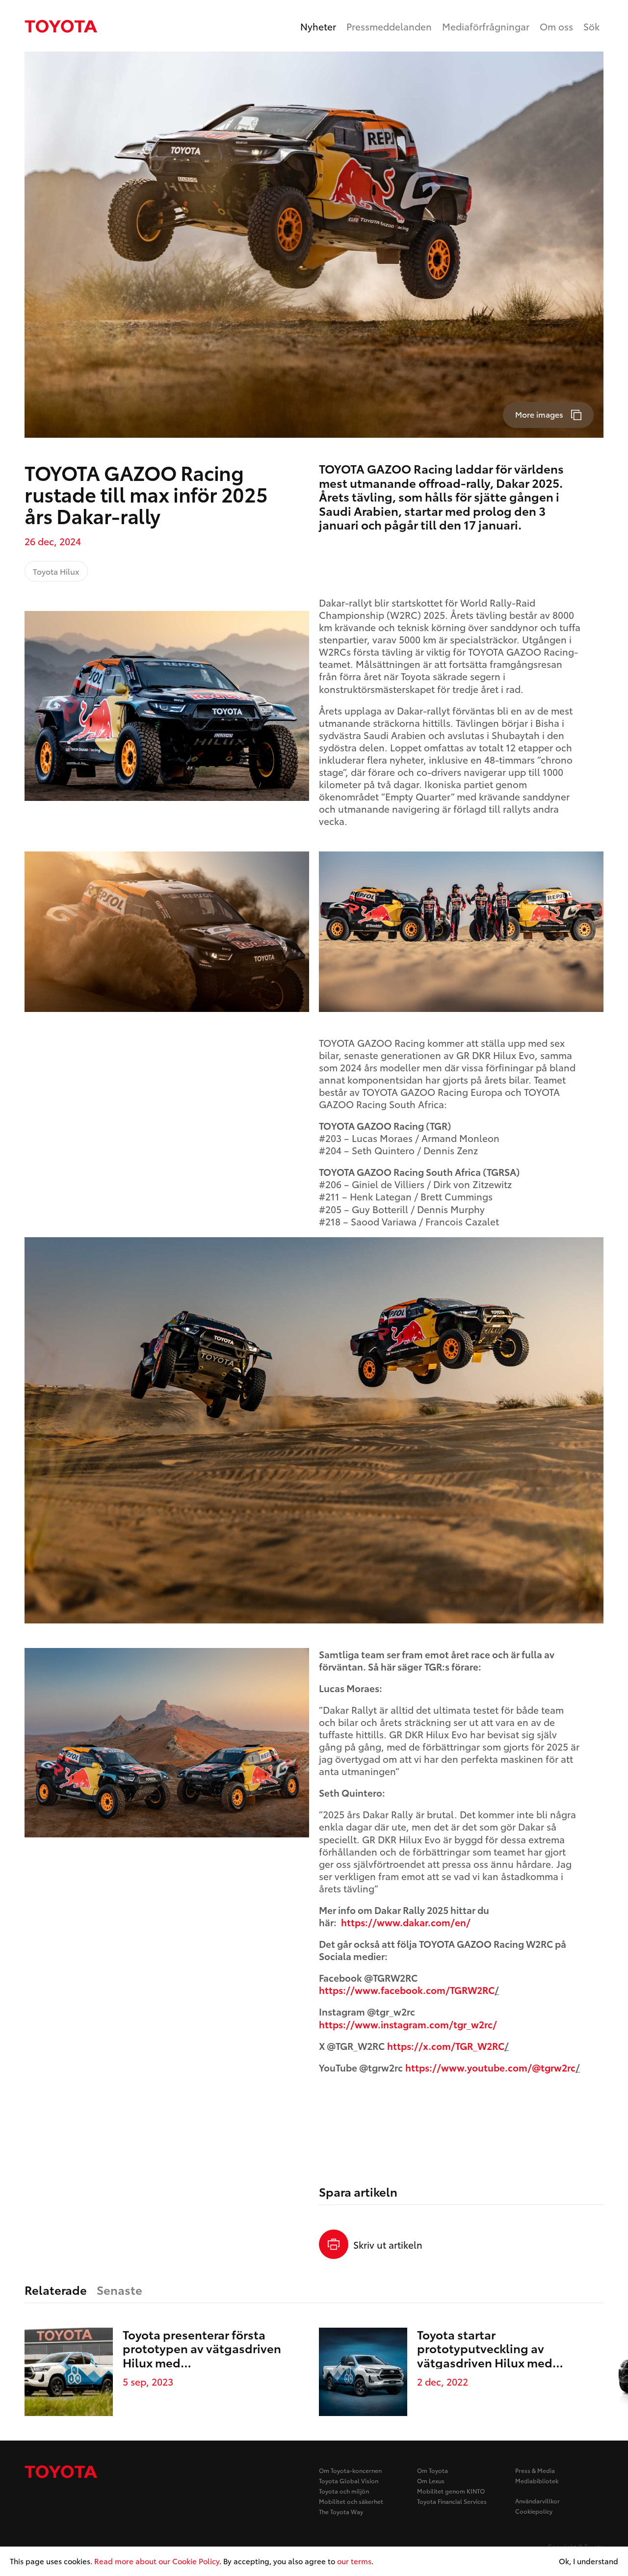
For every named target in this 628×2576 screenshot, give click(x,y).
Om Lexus (431, 2481)
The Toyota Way (341, 2511)
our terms (354, 2561)
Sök (591, 26)
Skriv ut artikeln (388, 2244)
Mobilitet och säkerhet (351, 2501)
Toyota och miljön (344, 2491)
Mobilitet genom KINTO (451, 2491)
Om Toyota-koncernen (350, 2470)
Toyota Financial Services (452, 2501)
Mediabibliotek (537, 2481)
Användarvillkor (537, 2501)
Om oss (556, 26)
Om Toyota (432, 2470)
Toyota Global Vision (349, 2481)
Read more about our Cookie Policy (157, 2561)
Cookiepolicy (534, 2511)
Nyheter (318, 26)
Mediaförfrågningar (486, 26)
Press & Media (535, 2470)
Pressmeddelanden (389, 26)
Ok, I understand (589, 2561)
